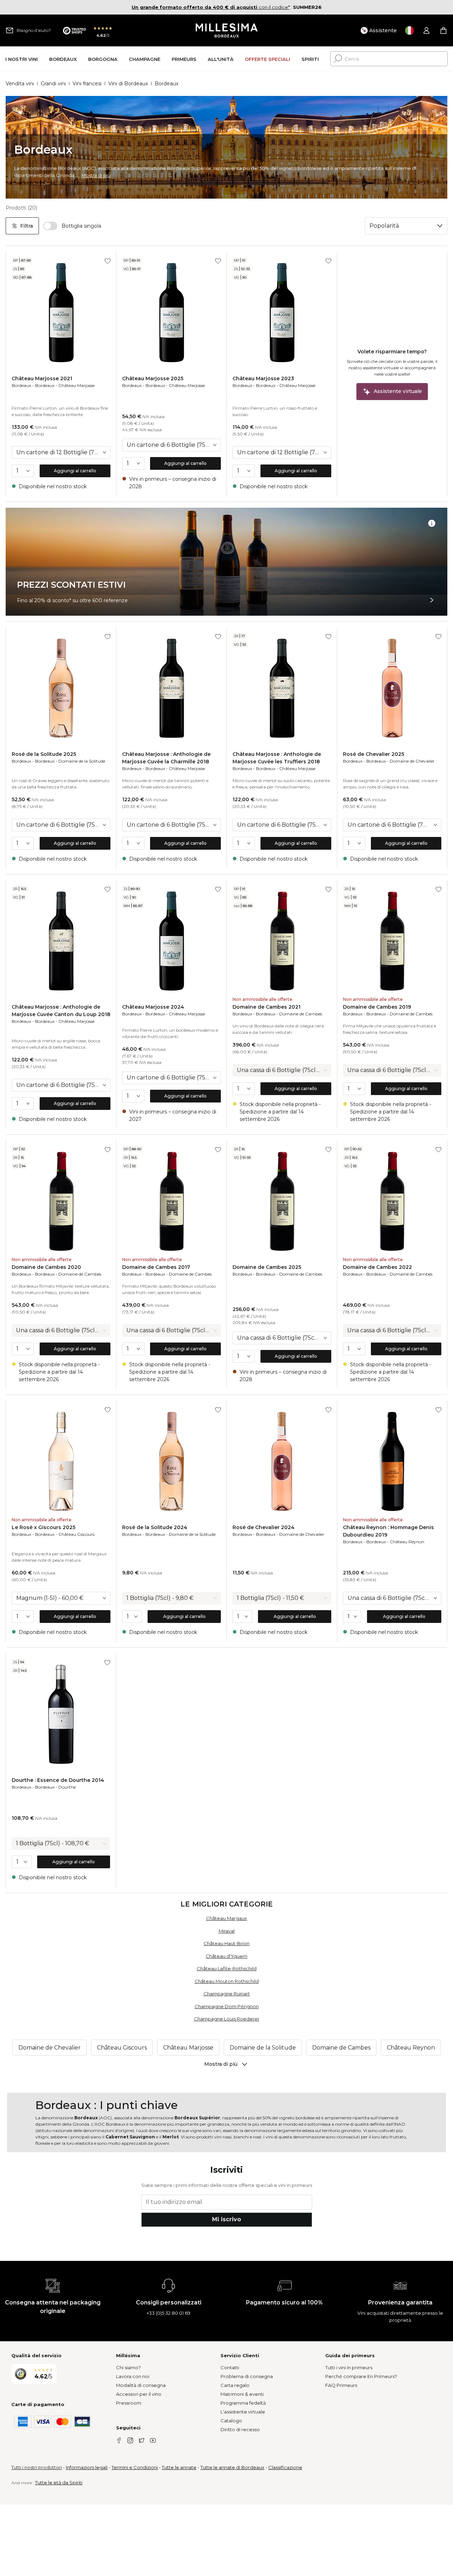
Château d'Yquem (226, 1956)
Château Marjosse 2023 (263, 378)
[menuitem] (22, 59)
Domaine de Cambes (301, 1014)
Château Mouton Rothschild (227, 1981)
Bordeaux (21, 385)
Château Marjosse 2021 (42, 378)
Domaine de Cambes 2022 (377, 1267)
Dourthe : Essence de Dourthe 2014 (58, 1780)
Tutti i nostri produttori (37, 2467)
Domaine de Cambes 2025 (267, 1267)
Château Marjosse (76, 385)
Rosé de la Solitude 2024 (155, 1527)
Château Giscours (76, 1534)
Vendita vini (20, 84)
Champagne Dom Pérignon (227, 2006)
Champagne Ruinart (227, 1994)
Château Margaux (226, 1918)
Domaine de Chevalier (412, 761)
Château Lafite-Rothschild (227, 1968)
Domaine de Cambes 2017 (156, 1267)
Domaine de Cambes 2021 (266, 1007)
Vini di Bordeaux (128, 84)
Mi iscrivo (226, 2219)
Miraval (227, 1931)
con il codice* (211, 7)
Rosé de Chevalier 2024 (263, 1527)
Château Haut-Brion (226, 1943)
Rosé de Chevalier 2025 (374, 754)
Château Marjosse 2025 (153, 378)
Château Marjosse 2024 (153, 1007)
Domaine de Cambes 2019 (377, 1007)
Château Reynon (407, 1542)
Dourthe (67, 1787)
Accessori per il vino (139, 2394)
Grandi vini (53, 84)
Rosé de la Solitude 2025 (44, 754)
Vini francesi (87, 84)
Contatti (230, 2367)
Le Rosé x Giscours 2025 (44, 1527)
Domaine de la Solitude (82, 761)
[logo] (227, 30)
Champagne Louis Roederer (227, 2019)
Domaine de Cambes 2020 (46, 1267)
